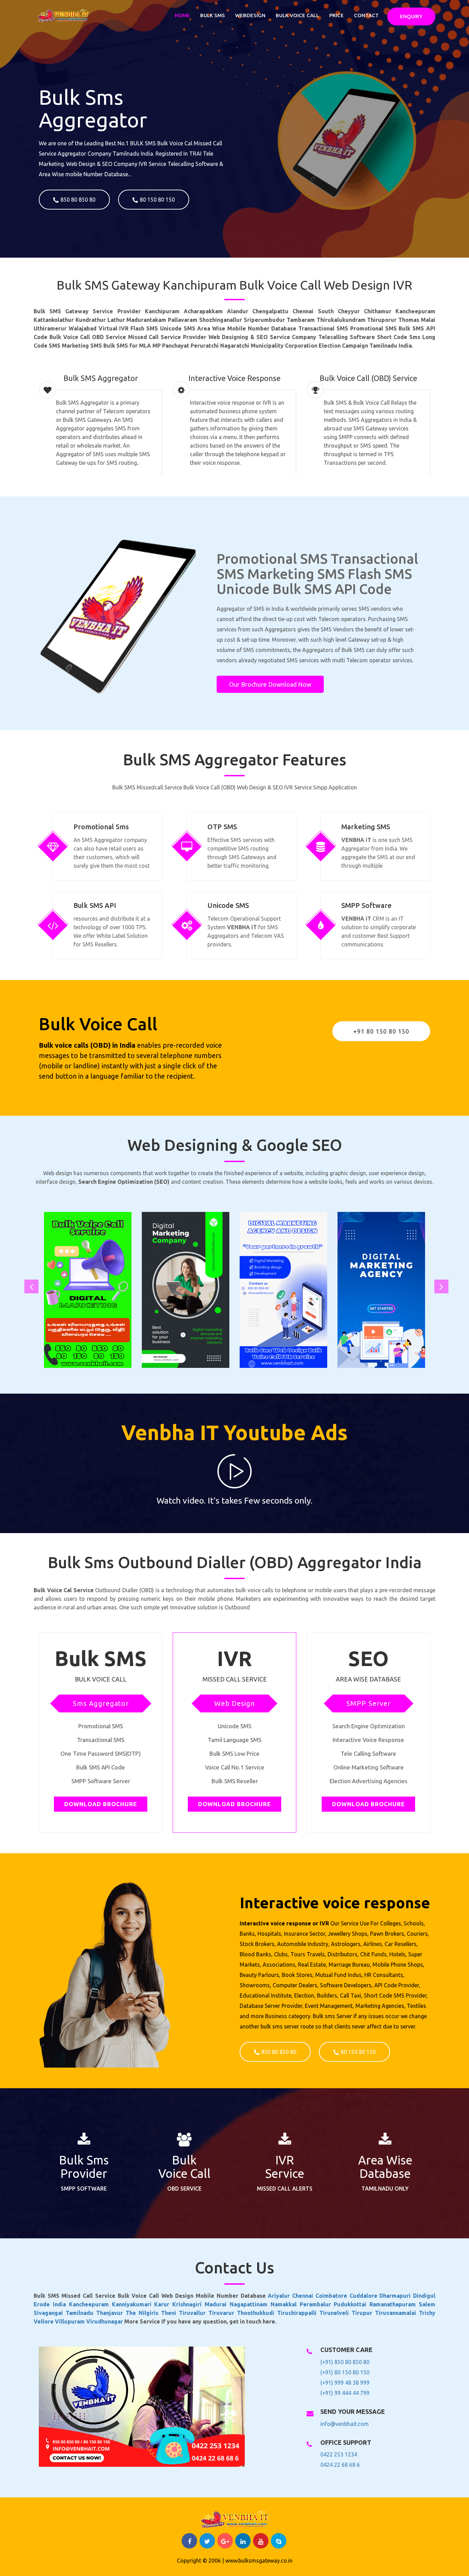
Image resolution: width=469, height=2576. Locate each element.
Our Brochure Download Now (270, 684)
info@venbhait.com (345, 2424)
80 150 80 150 (157, 200)
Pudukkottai (352, 2304)
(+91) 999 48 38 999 (345, 2383)
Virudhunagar (105, 2321)
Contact (366, 15)
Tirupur (363, 2313)
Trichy (427, 2313)
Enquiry (411, 16)
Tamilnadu (81, 2313)
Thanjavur (111, 2313)
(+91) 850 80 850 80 (345, 2362)
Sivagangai (50, 2313)
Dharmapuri (396, 2296)
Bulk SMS (213, 15)
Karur (163, 2304)
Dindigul (424, 2296)
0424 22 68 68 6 (340, 2465)
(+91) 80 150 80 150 (345, 2372)
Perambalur (317, 2304)
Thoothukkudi (257, 2313)
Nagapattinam (250, 2304)
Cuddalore (365, 2296)
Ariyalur (280, 2296)
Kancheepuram (90, 2304)
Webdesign (250, 15)
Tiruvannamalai (397, 2313)
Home (182, 15)
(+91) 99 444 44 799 (345, 2393)
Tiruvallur (194, 2313)
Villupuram (71, 2321)
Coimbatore (333, 2296)
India (61, 2304)
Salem (427, 2304)
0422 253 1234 (339, 2454)
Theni (170, 2313)
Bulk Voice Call (297, 15)
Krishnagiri (188, 2304)
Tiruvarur (223, 2313)
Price (336, 15)
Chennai (304, 2296)
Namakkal (285, 2304)
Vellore (44, 2321)
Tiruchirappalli (298, 2313)
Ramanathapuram (394, 2304)
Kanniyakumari (133, 2304)
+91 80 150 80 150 (381, 1031)
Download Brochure (101, 1804)
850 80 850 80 (78, 200)
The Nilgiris (143, 2313)
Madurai (217, 2304)
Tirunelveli (335, 2313)
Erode (43, 2304)
